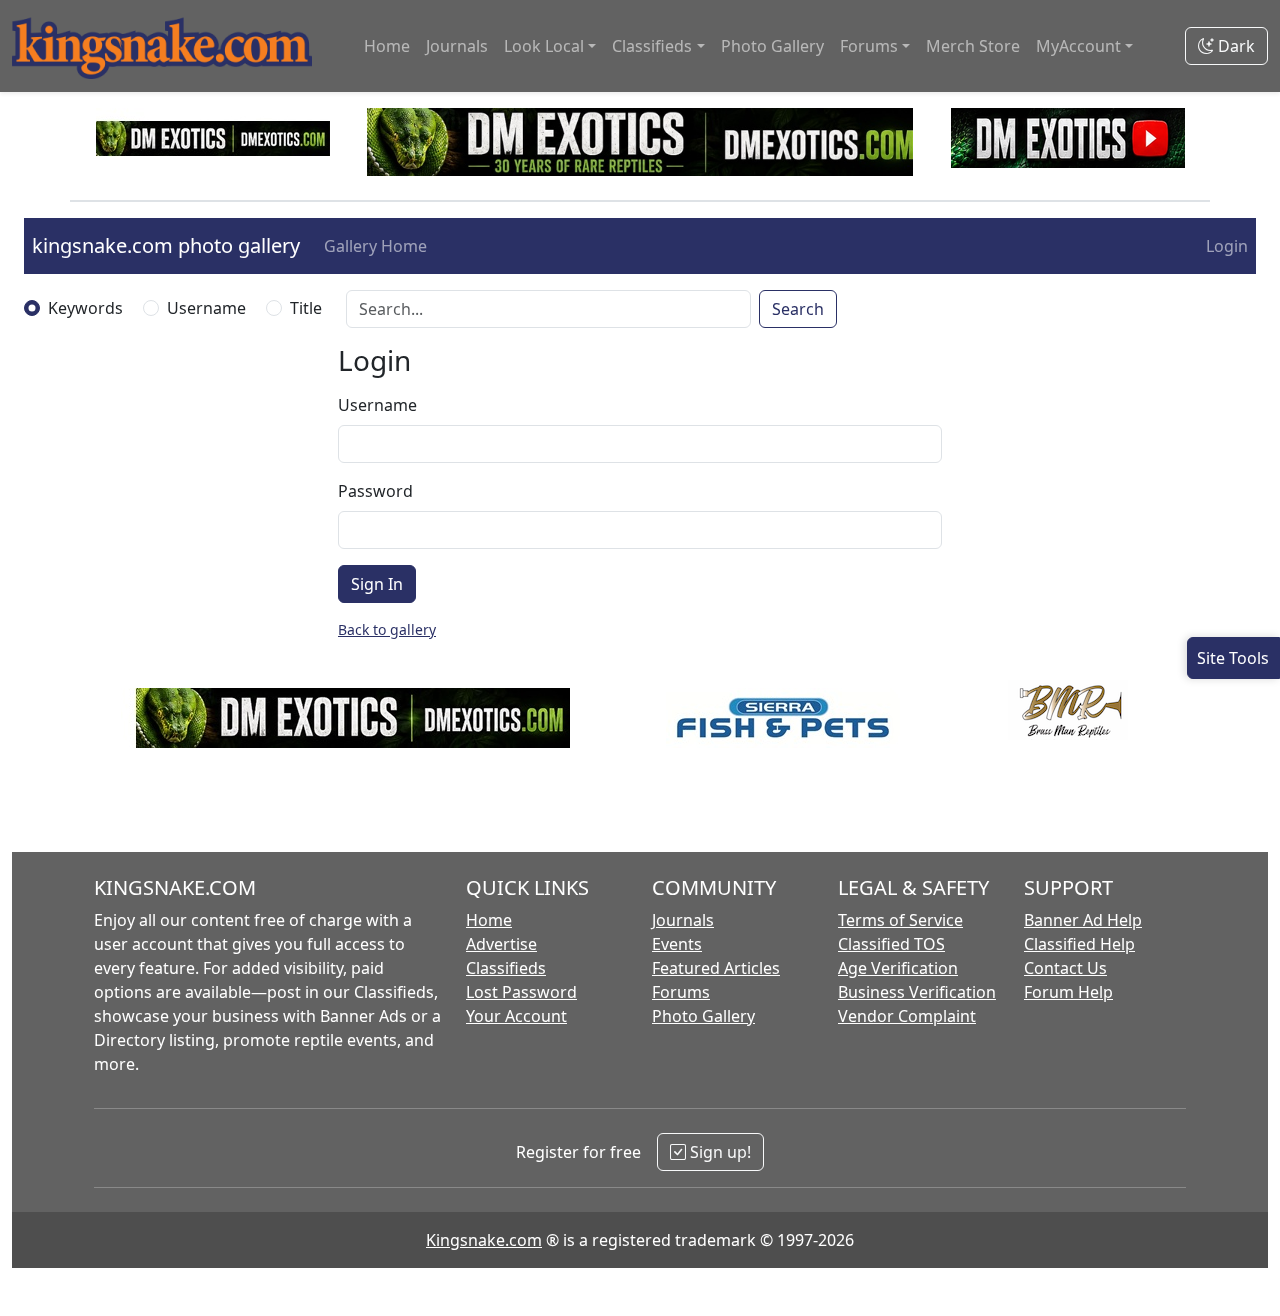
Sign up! (718, 1152)
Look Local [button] (544, 46)
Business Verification (917, 992)
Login (1227, 246)
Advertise (501, 944)
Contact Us (1065, 968)
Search (798, 309)
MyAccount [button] (1078, 46)
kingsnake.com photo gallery (166, 245)
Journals (457, 46)
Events (677, 944)
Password (375, 491)
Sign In (377, 584)
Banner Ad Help (1083, 920)
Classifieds (506, 968)
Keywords (85, 308)
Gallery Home (375, 246)
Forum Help (1068, 992)
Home (387, 46)
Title (306, 308)
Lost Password (521, 992)
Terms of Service (900, 920)
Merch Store (973, 46)
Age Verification (898, 968)
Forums (681, 992)
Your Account (516, 1016)
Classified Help (1079, 944)
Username (206, 308)
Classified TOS (891, 944)
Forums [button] (869, 46)
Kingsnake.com (484, 1240)
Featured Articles (716, 968)
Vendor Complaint (907, 1016)
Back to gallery (387, 629)
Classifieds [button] (652, 46)
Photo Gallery (772, 46)
